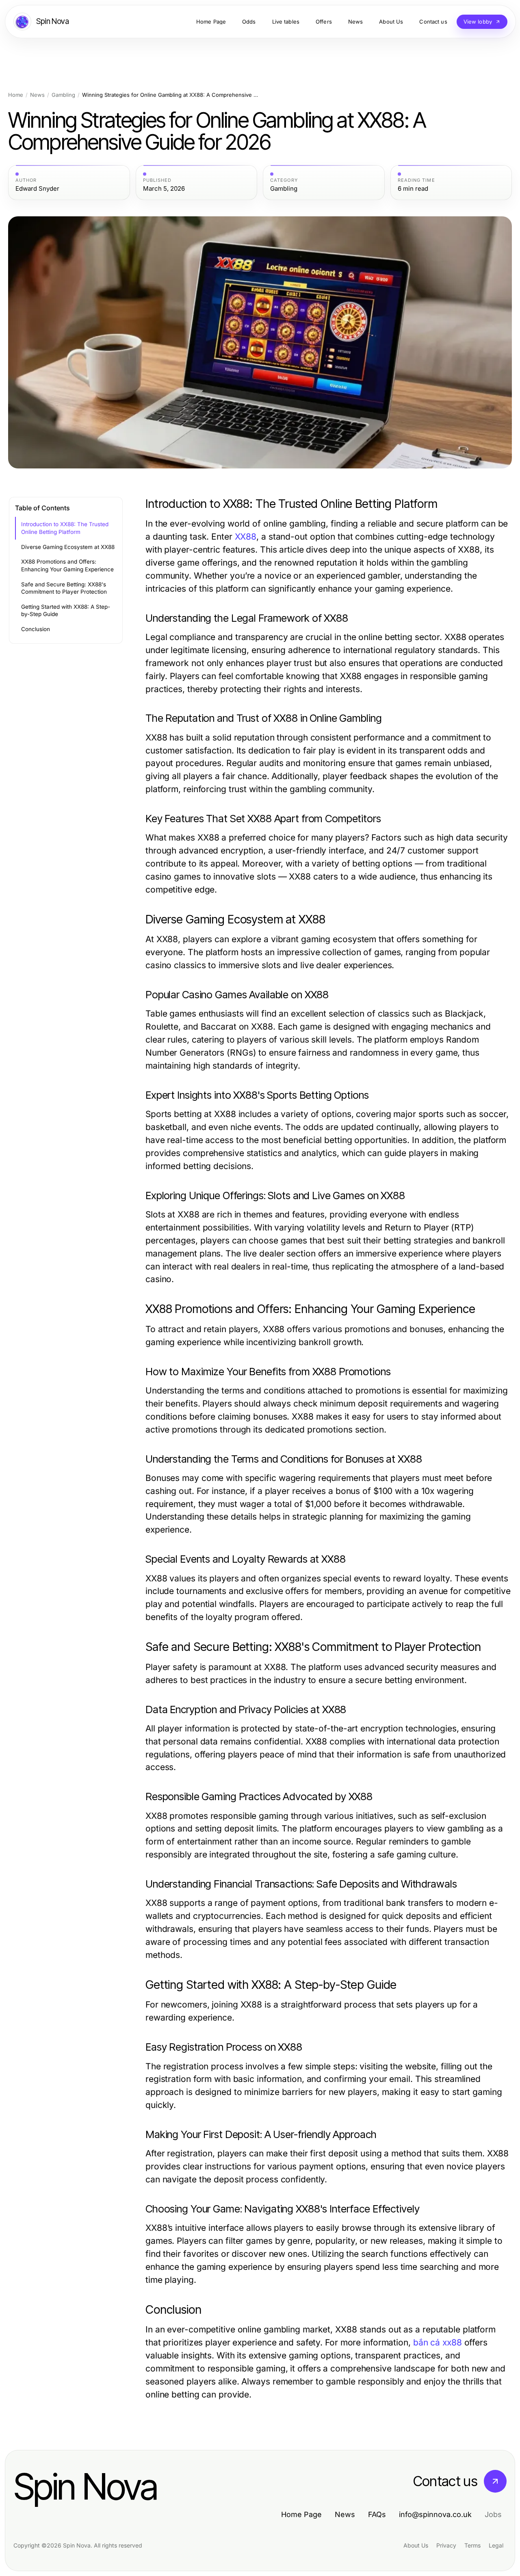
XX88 (246, 537)
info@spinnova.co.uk (435, 2514)
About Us (416, 2545)
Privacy (446, 2545)
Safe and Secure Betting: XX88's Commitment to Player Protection (64, 588)
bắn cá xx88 (438, 2342)
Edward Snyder (37, 189)
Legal (496, 2545)
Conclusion (36, 629)
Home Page (301, 2514)
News (37, 95)
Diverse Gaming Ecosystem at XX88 (68, 547)
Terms (472, 2545)
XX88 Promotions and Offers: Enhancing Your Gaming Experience (67, 565)
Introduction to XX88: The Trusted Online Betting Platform (65, 528)
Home (16, 95)
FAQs (377, 2514)
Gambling (63, 95)
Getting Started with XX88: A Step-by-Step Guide (66, 611)
